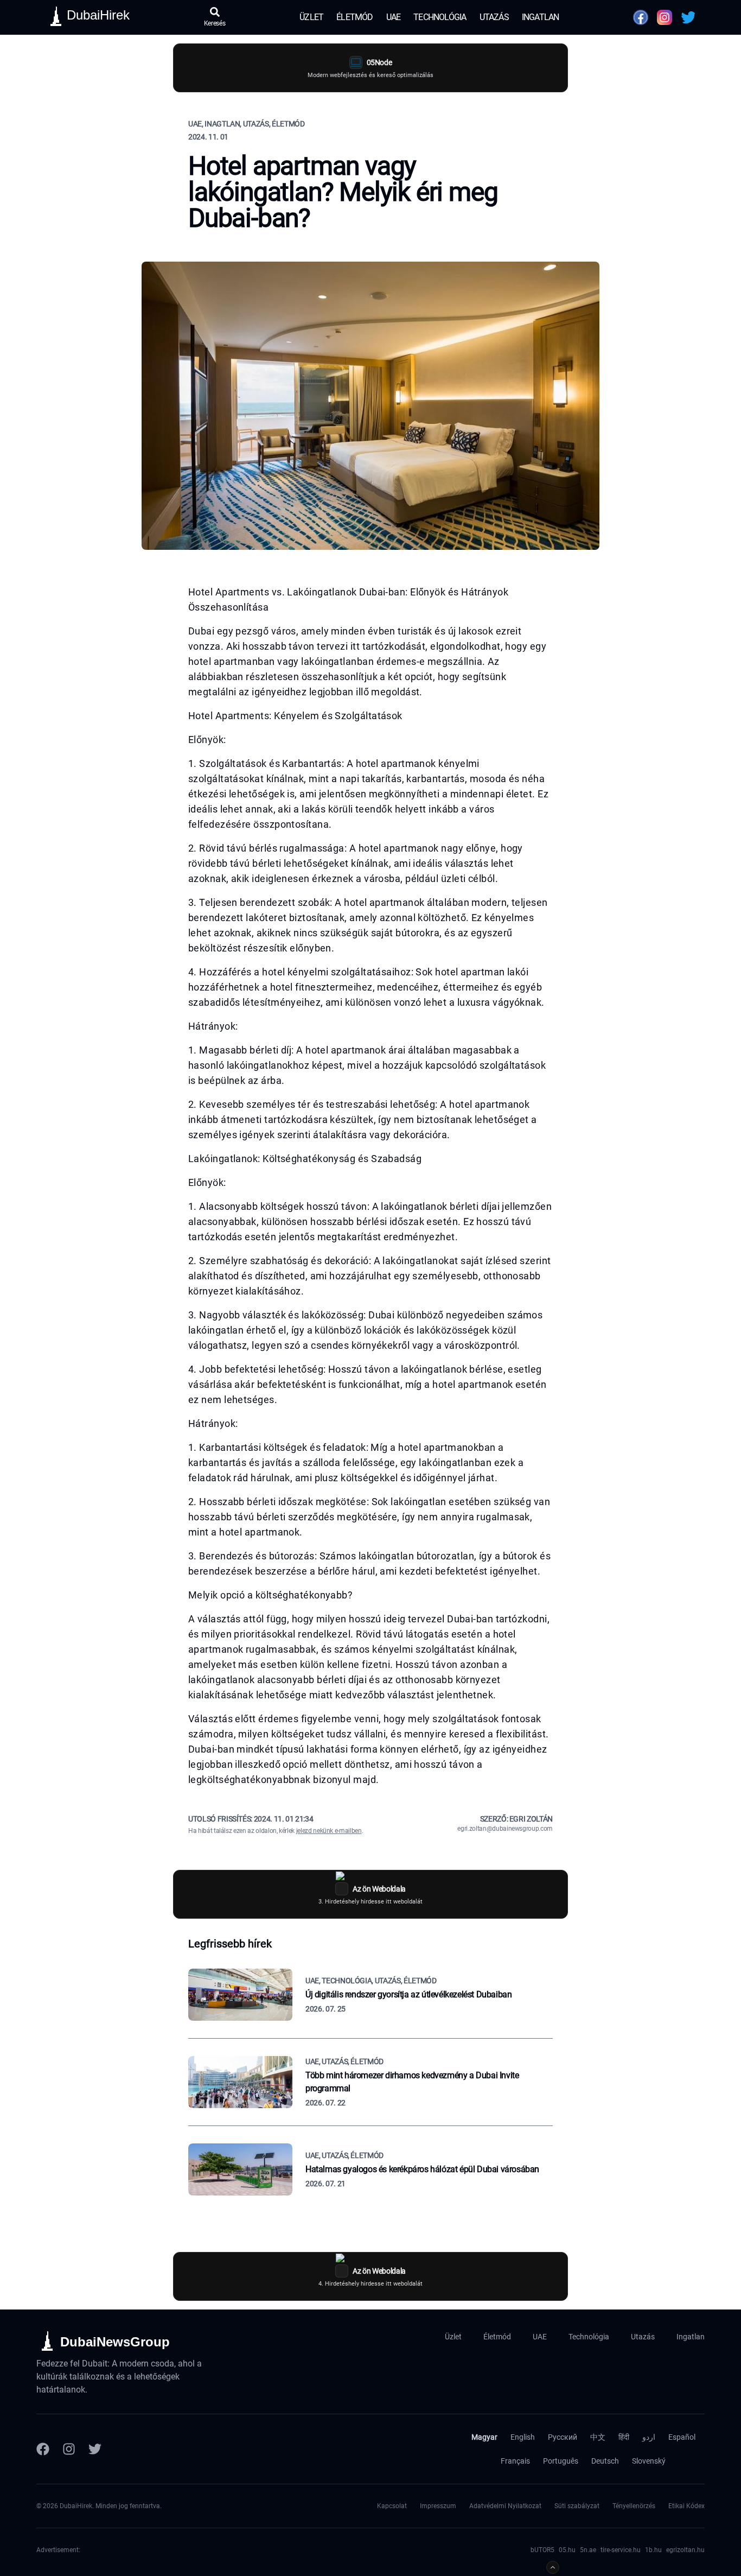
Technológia (440, 17)
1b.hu (653, 2550)
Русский (563, 2437)
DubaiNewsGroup (115, 2342)
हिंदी (624, 2437)
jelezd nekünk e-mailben (329, 1831)
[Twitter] (95, 2449)
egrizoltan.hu (685, 2550)
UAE (394, 17)
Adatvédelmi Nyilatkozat (505, 2506)
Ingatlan (541, 17)
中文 (598, 2437)
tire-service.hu (621, 2550)
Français (515, 2461)
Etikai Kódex (686, 2506)
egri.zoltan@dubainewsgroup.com (505, 1829)
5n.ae (588, 2550)
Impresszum (438, 2506)
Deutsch (605, 2461)
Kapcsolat (392, 2506)
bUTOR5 (542, 2550)
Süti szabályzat (577, 2506)
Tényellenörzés (634, 2506)
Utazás (494, 17)
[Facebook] (43, 2449)
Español (682, 2437)
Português (561, 2461)
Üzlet (311, 17)
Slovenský (649, 2461)
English (523, 2437)
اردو (649, 2437)
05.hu (567, 2550)
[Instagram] (69, 2449)
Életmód (354, 17)
